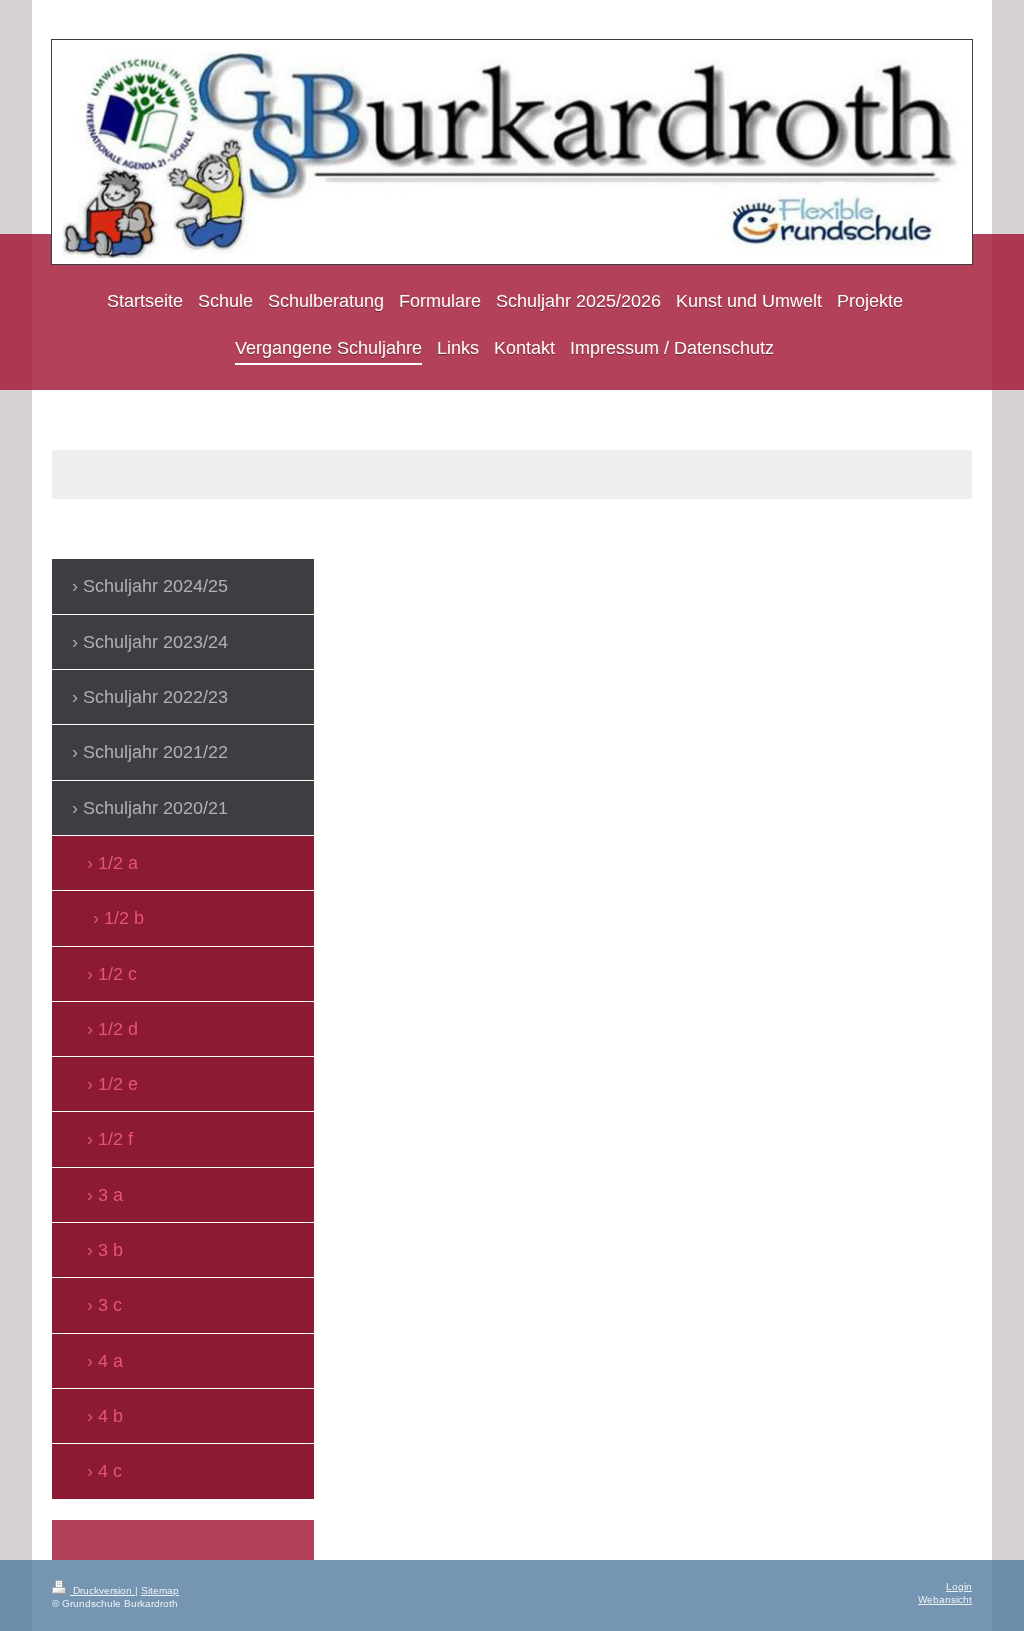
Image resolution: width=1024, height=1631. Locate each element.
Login (959, 1586)
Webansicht (945, 1599)
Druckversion (102, 1590)
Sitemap (160, 1590)
